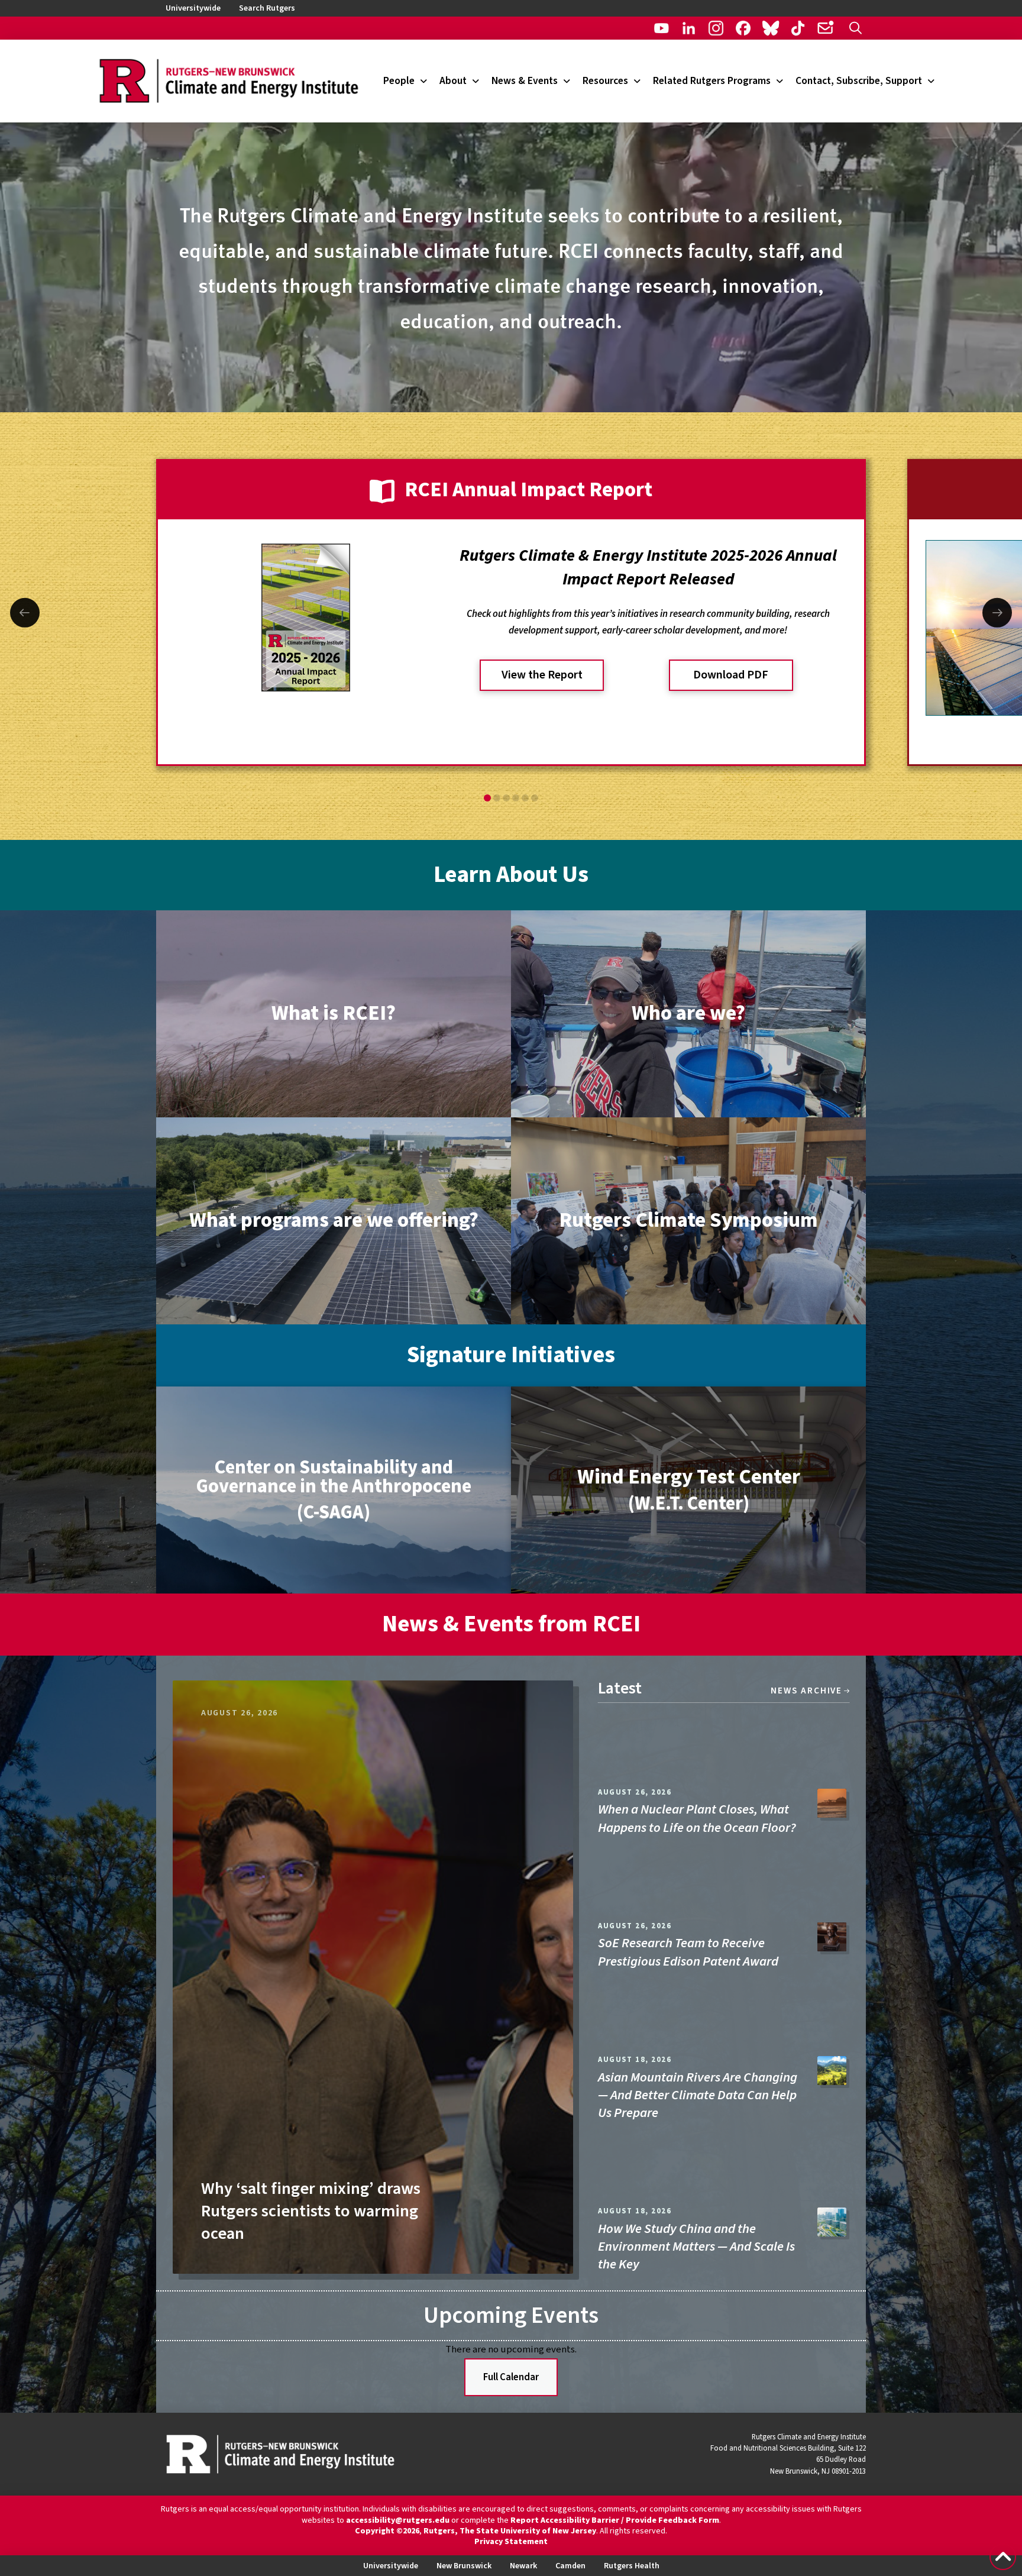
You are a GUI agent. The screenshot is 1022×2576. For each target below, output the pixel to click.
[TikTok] (798, 28)
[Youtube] (662, 28)
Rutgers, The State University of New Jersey (510, 2531)
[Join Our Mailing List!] (825, 28)
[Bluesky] (770, 28)
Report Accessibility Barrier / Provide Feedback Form (615, 2520)
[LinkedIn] (689, 28)
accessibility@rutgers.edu (398, 2520)
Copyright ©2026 (387, 2531)
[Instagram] (716, 28)
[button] (856, 28)
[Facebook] (743, 28)
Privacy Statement (511, 2542)
